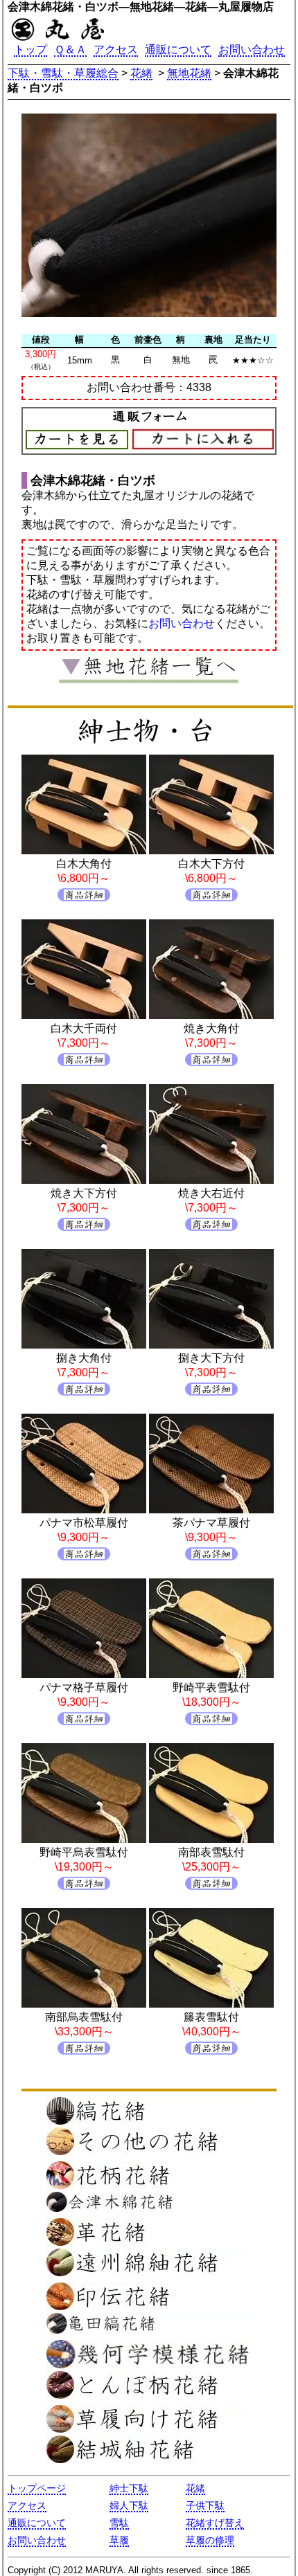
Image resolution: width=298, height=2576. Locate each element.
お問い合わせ (252, 49)
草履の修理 (210, 2540)
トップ (30, 49)
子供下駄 (205, 2505)
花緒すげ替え (215, 2523)
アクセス (116, 49)
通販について (178, 49)
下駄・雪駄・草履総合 (63, 73)
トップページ (37, 2488)
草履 (119, 2540)
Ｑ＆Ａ (70, 49)
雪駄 (119, 2523)
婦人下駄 (129, 2505)
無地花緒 (189, 73)
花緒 (141, 73)
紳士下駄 (129, 2488)
